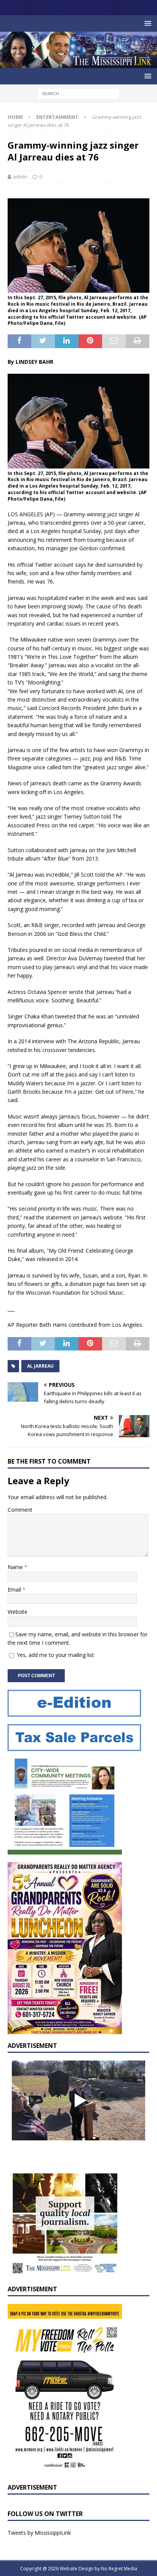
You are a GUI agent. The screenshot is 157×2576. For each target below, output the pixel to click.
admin (20, 177)
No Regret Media (119, 2569)
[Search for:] (79, 93)
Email (15, 1590)
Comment (20, 1510)
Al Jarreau (40, 1366)
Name (16, 1567)
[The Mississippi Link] (78, 64)
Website (18, 1612)
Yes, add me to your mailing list (55, 1655)
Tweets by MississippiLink (39, 2533)
